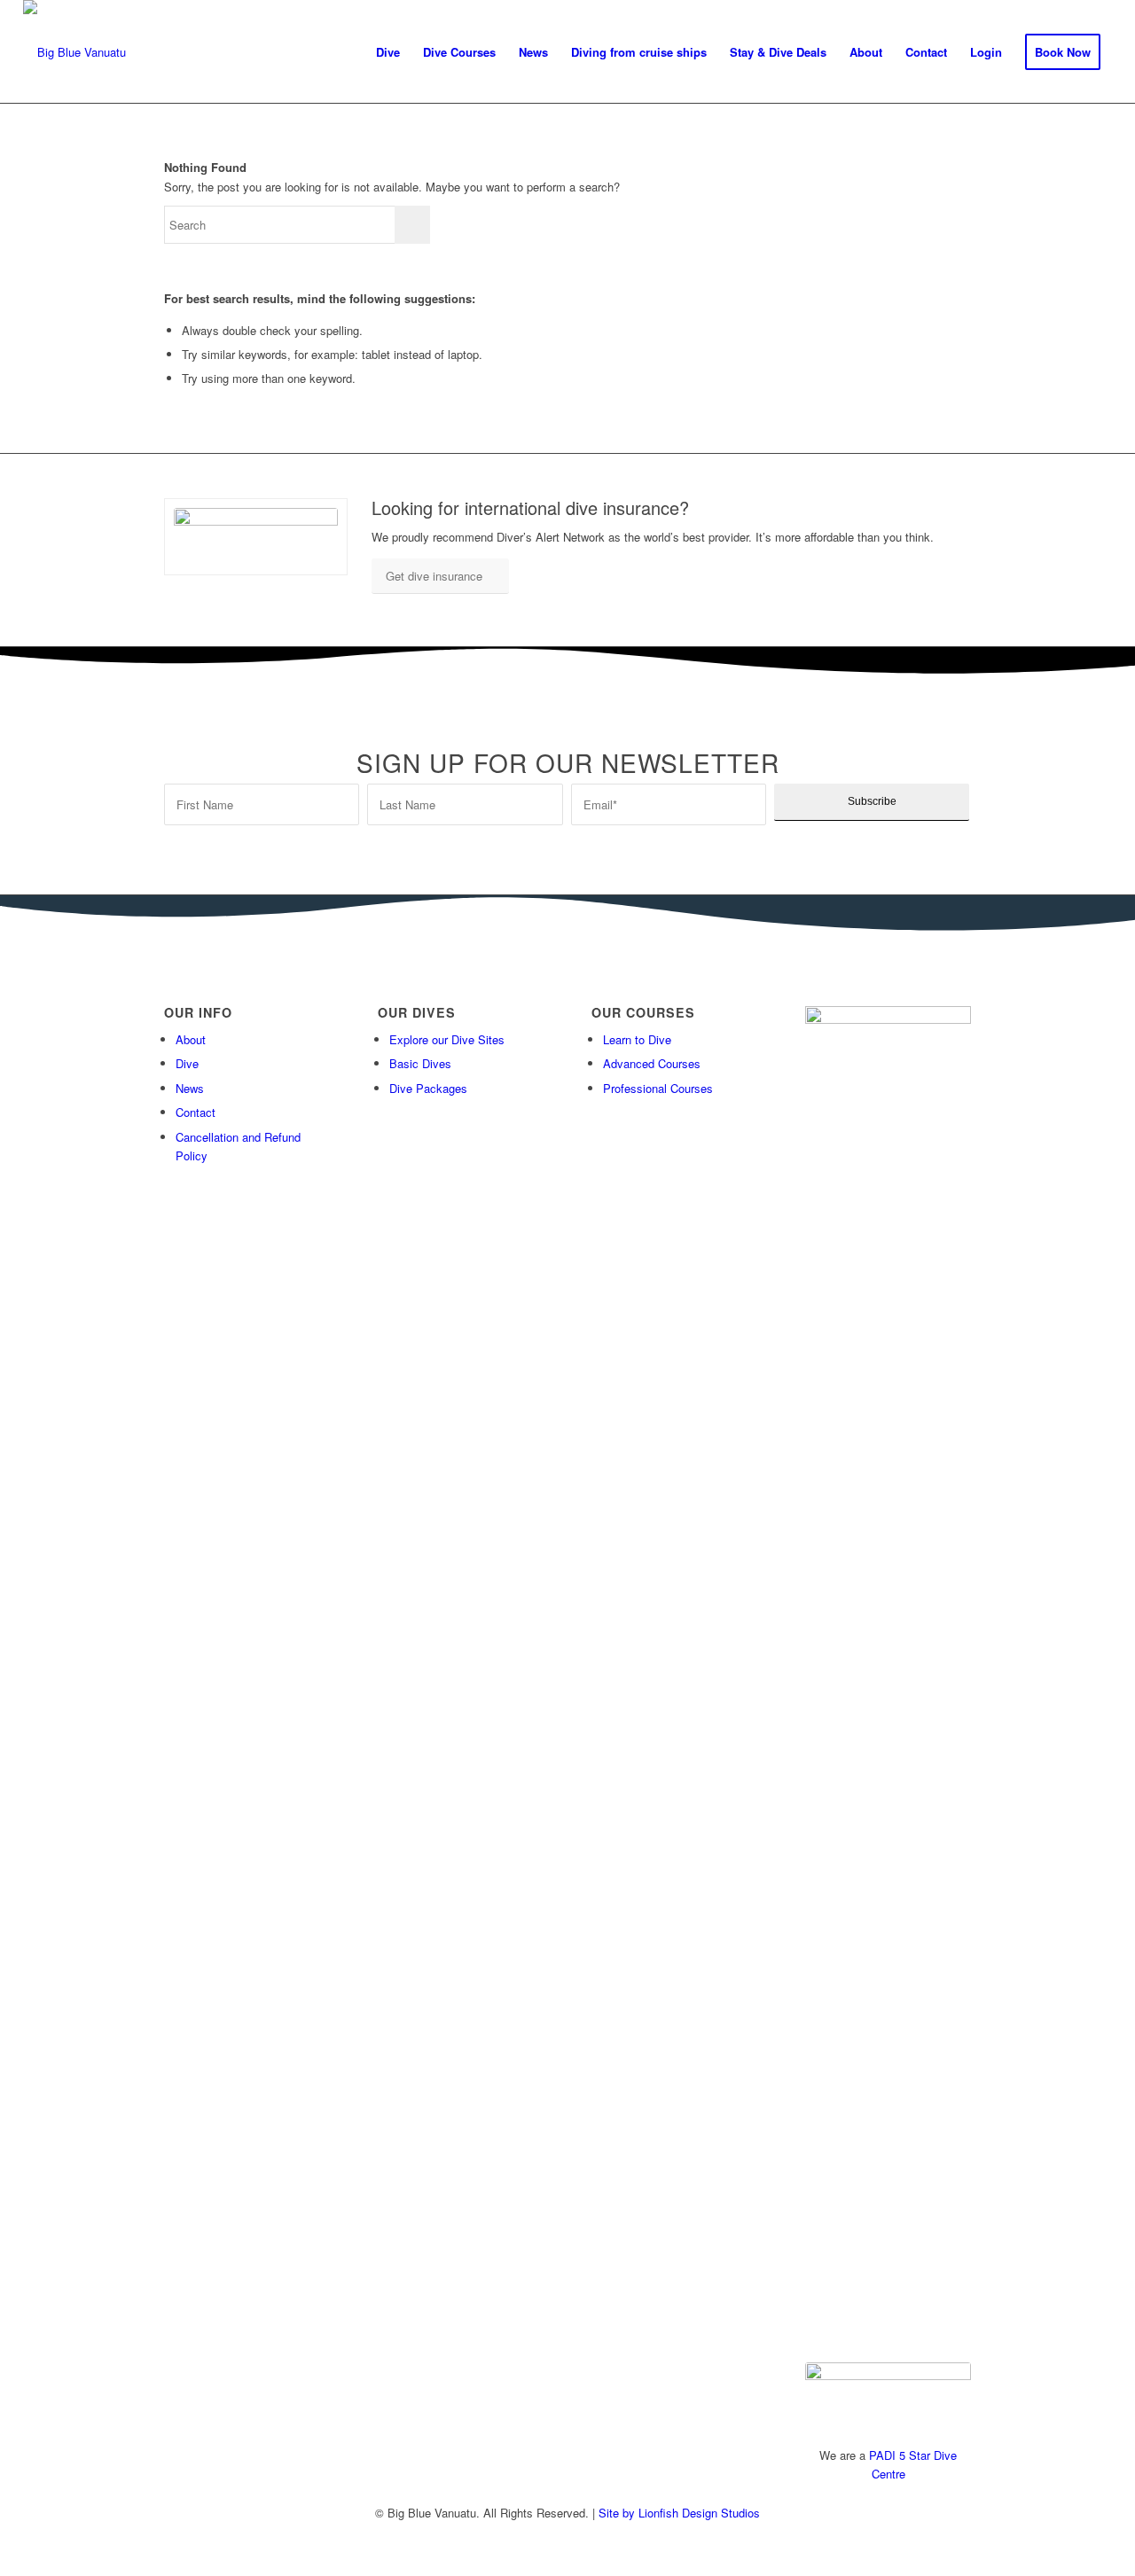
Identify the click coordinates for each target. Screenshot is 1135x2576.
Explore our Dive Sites (447, 1039)
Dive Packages (428, 1088)
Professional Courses (658, 1088)
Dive (187, 1063)
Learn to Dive (637, 1039)
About (191, 1039)
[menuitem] (388, 52)
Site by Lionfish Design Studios (679, 2513)
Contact (196, 1112)
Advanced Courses (652, 1063)
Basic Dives (420, 1063)
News (190, 1088)
